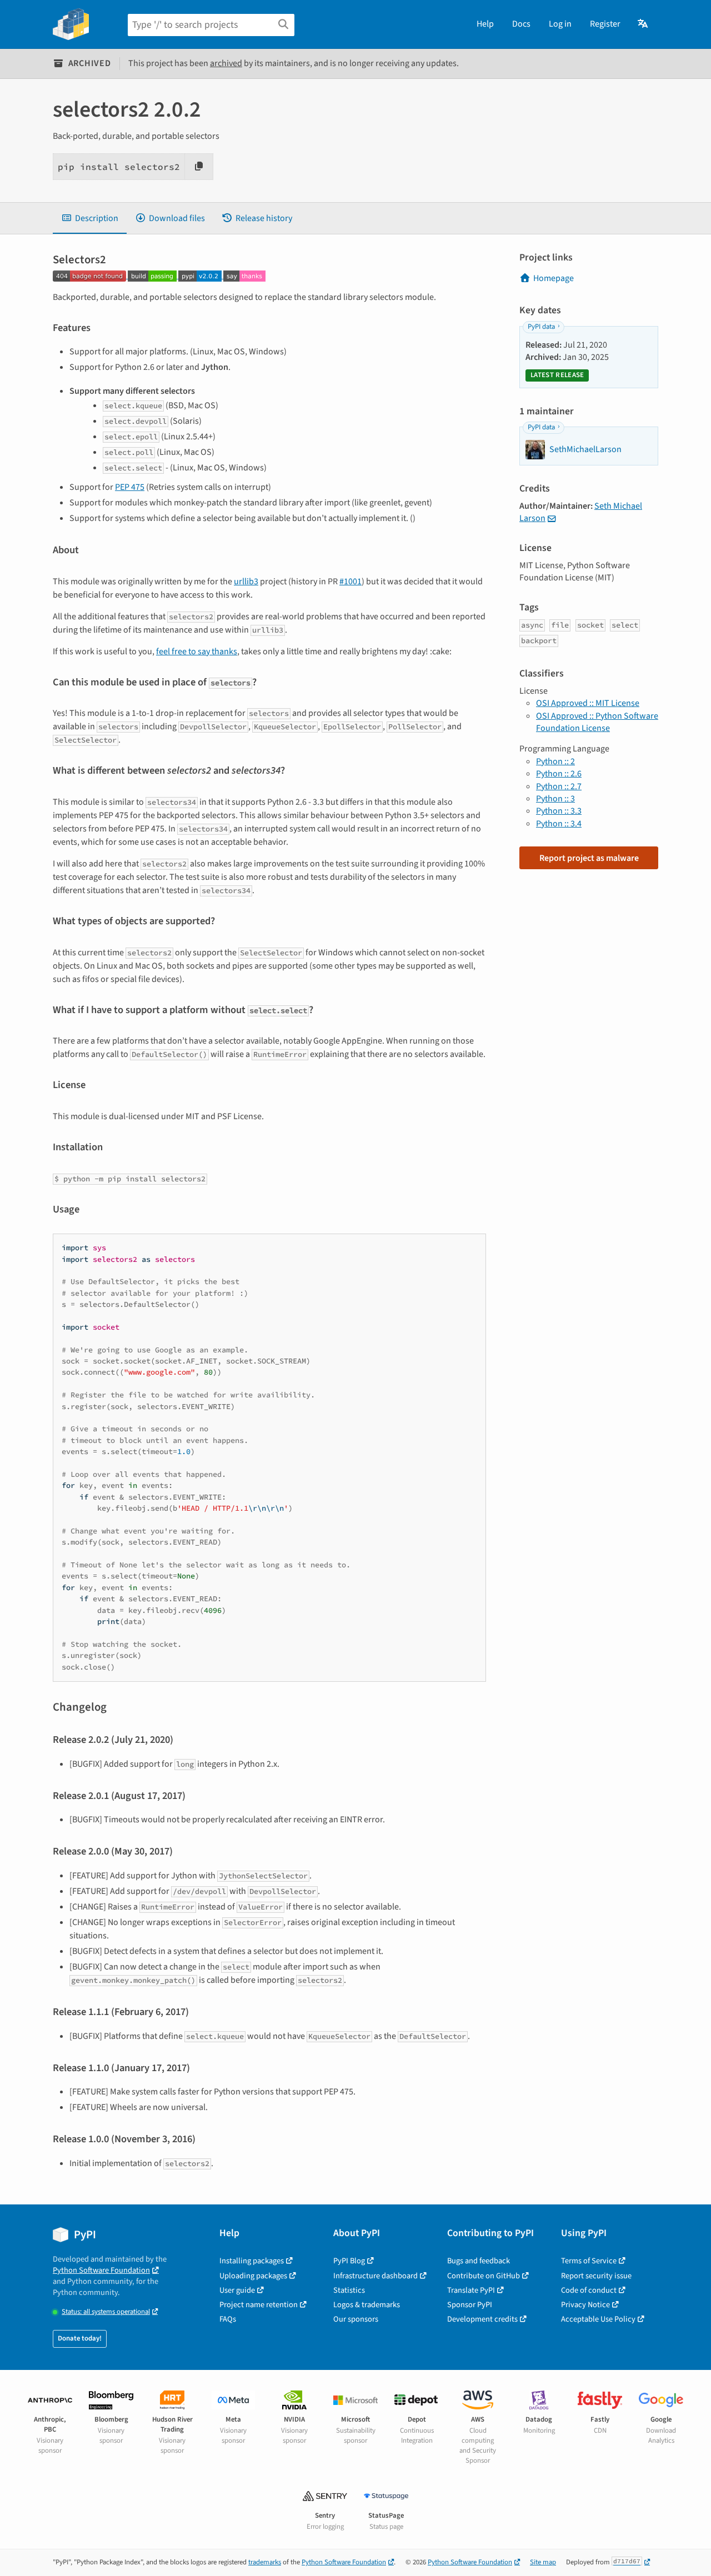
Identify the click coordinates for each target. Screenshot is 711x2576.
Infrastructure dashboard (375, 2276)
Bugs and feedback (479, 2261)
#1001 (351, 582)
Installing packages (252, 2261)
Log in (560, 24)
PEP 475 (130, 487)
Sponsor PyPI (470, 2305)
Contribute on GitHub (484, 2276)
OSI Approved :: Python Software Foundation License (597, 722)
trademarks (265, 2562)
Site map (543, 2562)
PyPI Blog (349, 2261)
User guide (237, 2290)
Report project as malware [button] (589, 858)
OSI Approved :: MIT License (588, 703)
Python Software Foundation (101, 2270)
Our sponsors (356, 2319)
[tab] (90, 218)
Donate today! (80, 2338)
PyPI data (541, 327)
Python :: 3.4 (559, 824)
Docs (521, 24)
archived (226, 63)
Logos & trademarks (367, 2305)
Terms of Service (589, 2261)
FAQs (228, 2319)
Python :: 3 (555, 799)
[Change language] (644, 24)
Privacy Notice (585, 2305)
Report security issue (596, 2276)
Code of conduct (589, 2290)
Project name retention (259, 2305)
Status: (106, 2312)
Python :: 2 (555, 761)
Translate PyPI (471, 2290)
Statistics (349, 2290)
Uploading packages (253, 2276)
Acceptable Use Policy (598, 2319)
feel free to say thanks (197, 651)
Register (605, 24)
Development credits (482, 2319)
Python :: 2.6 (559, 774)
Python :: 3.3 (559, 811)
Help (485, 24)
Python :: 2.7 (559, 786)
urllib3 (246, 582)
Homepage (554, 278)
